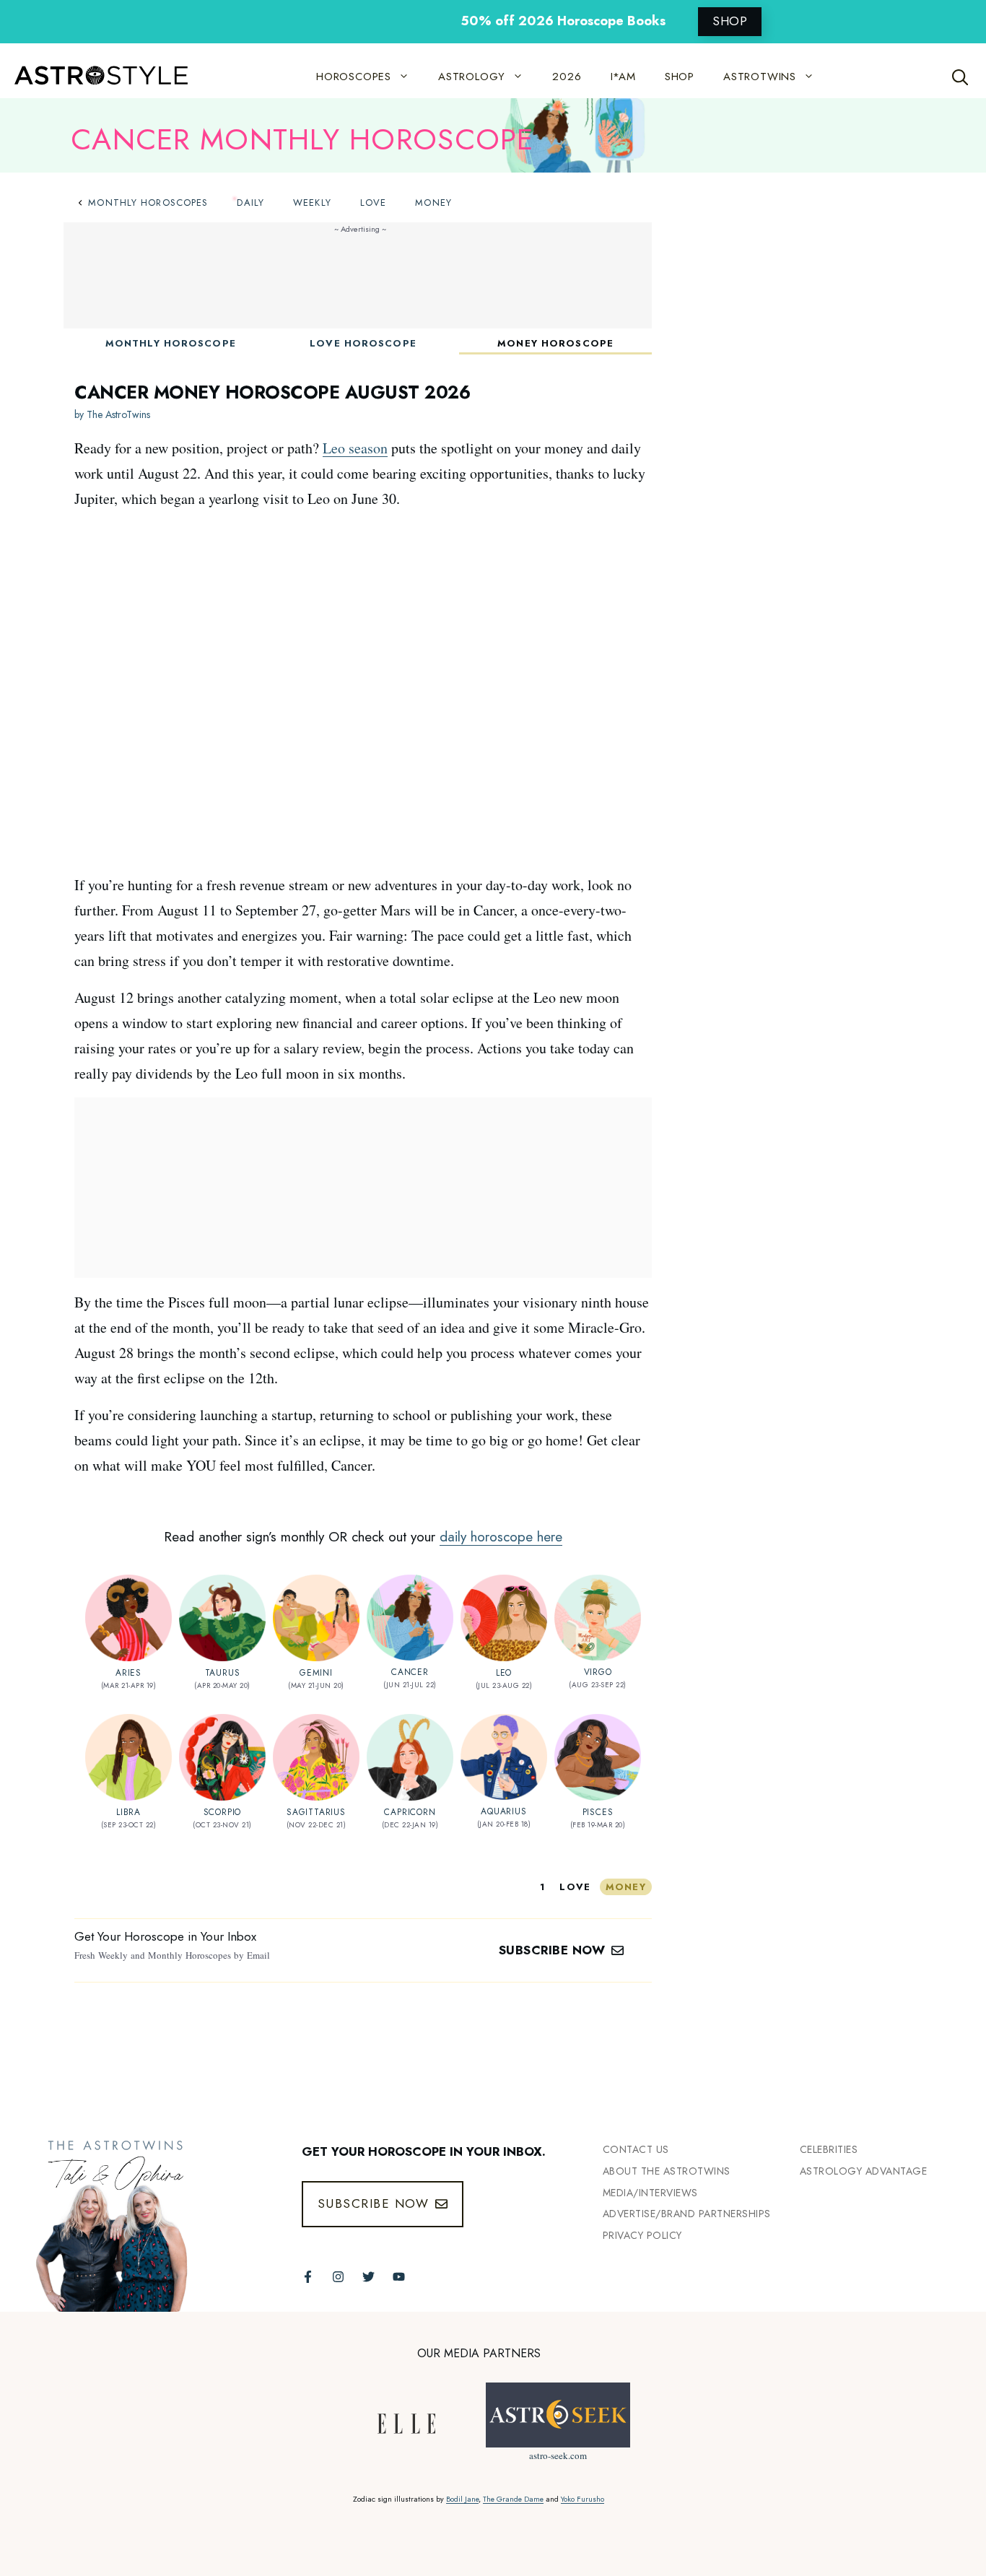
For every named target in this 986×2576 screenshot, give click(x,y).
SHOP (730, 21)
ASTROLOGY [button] (472, 77)
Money (433, 203)
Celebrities (829, 2149)
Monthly (171, 343)
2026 (567, 77)
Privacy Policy (642, 2235)
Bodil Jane (462, 2499)
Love (373, 203)
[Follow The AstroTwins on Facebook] (308, 2277)
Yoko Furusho (583, 2499)
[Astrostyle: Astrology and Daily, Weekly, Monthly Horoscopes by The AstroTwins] (94, 77)
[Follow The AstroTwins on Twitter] (368, 2277)
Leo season (355, 448)
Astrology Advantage (864, 2171)
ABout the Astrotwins (667, 2171)
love (575, 1887)
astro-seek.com (558, 2455)
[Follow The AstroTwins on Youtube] (399, 2277)
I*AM (623, 77)
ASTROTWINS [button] (760, 77)
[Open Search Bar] (960, 77)
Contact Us (636, 2149)
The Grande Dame (513, 2499)
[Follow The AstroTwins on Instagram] (338, 2277)
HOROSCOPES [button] (354, 77)
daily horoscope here (501, 1537)
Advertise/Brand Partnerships (687, 2214)
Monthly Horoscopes (148, 203)
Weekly (312, 203)
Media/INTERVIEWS (650, 2193)
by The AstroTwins (112, 414)
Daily (250, 203)
